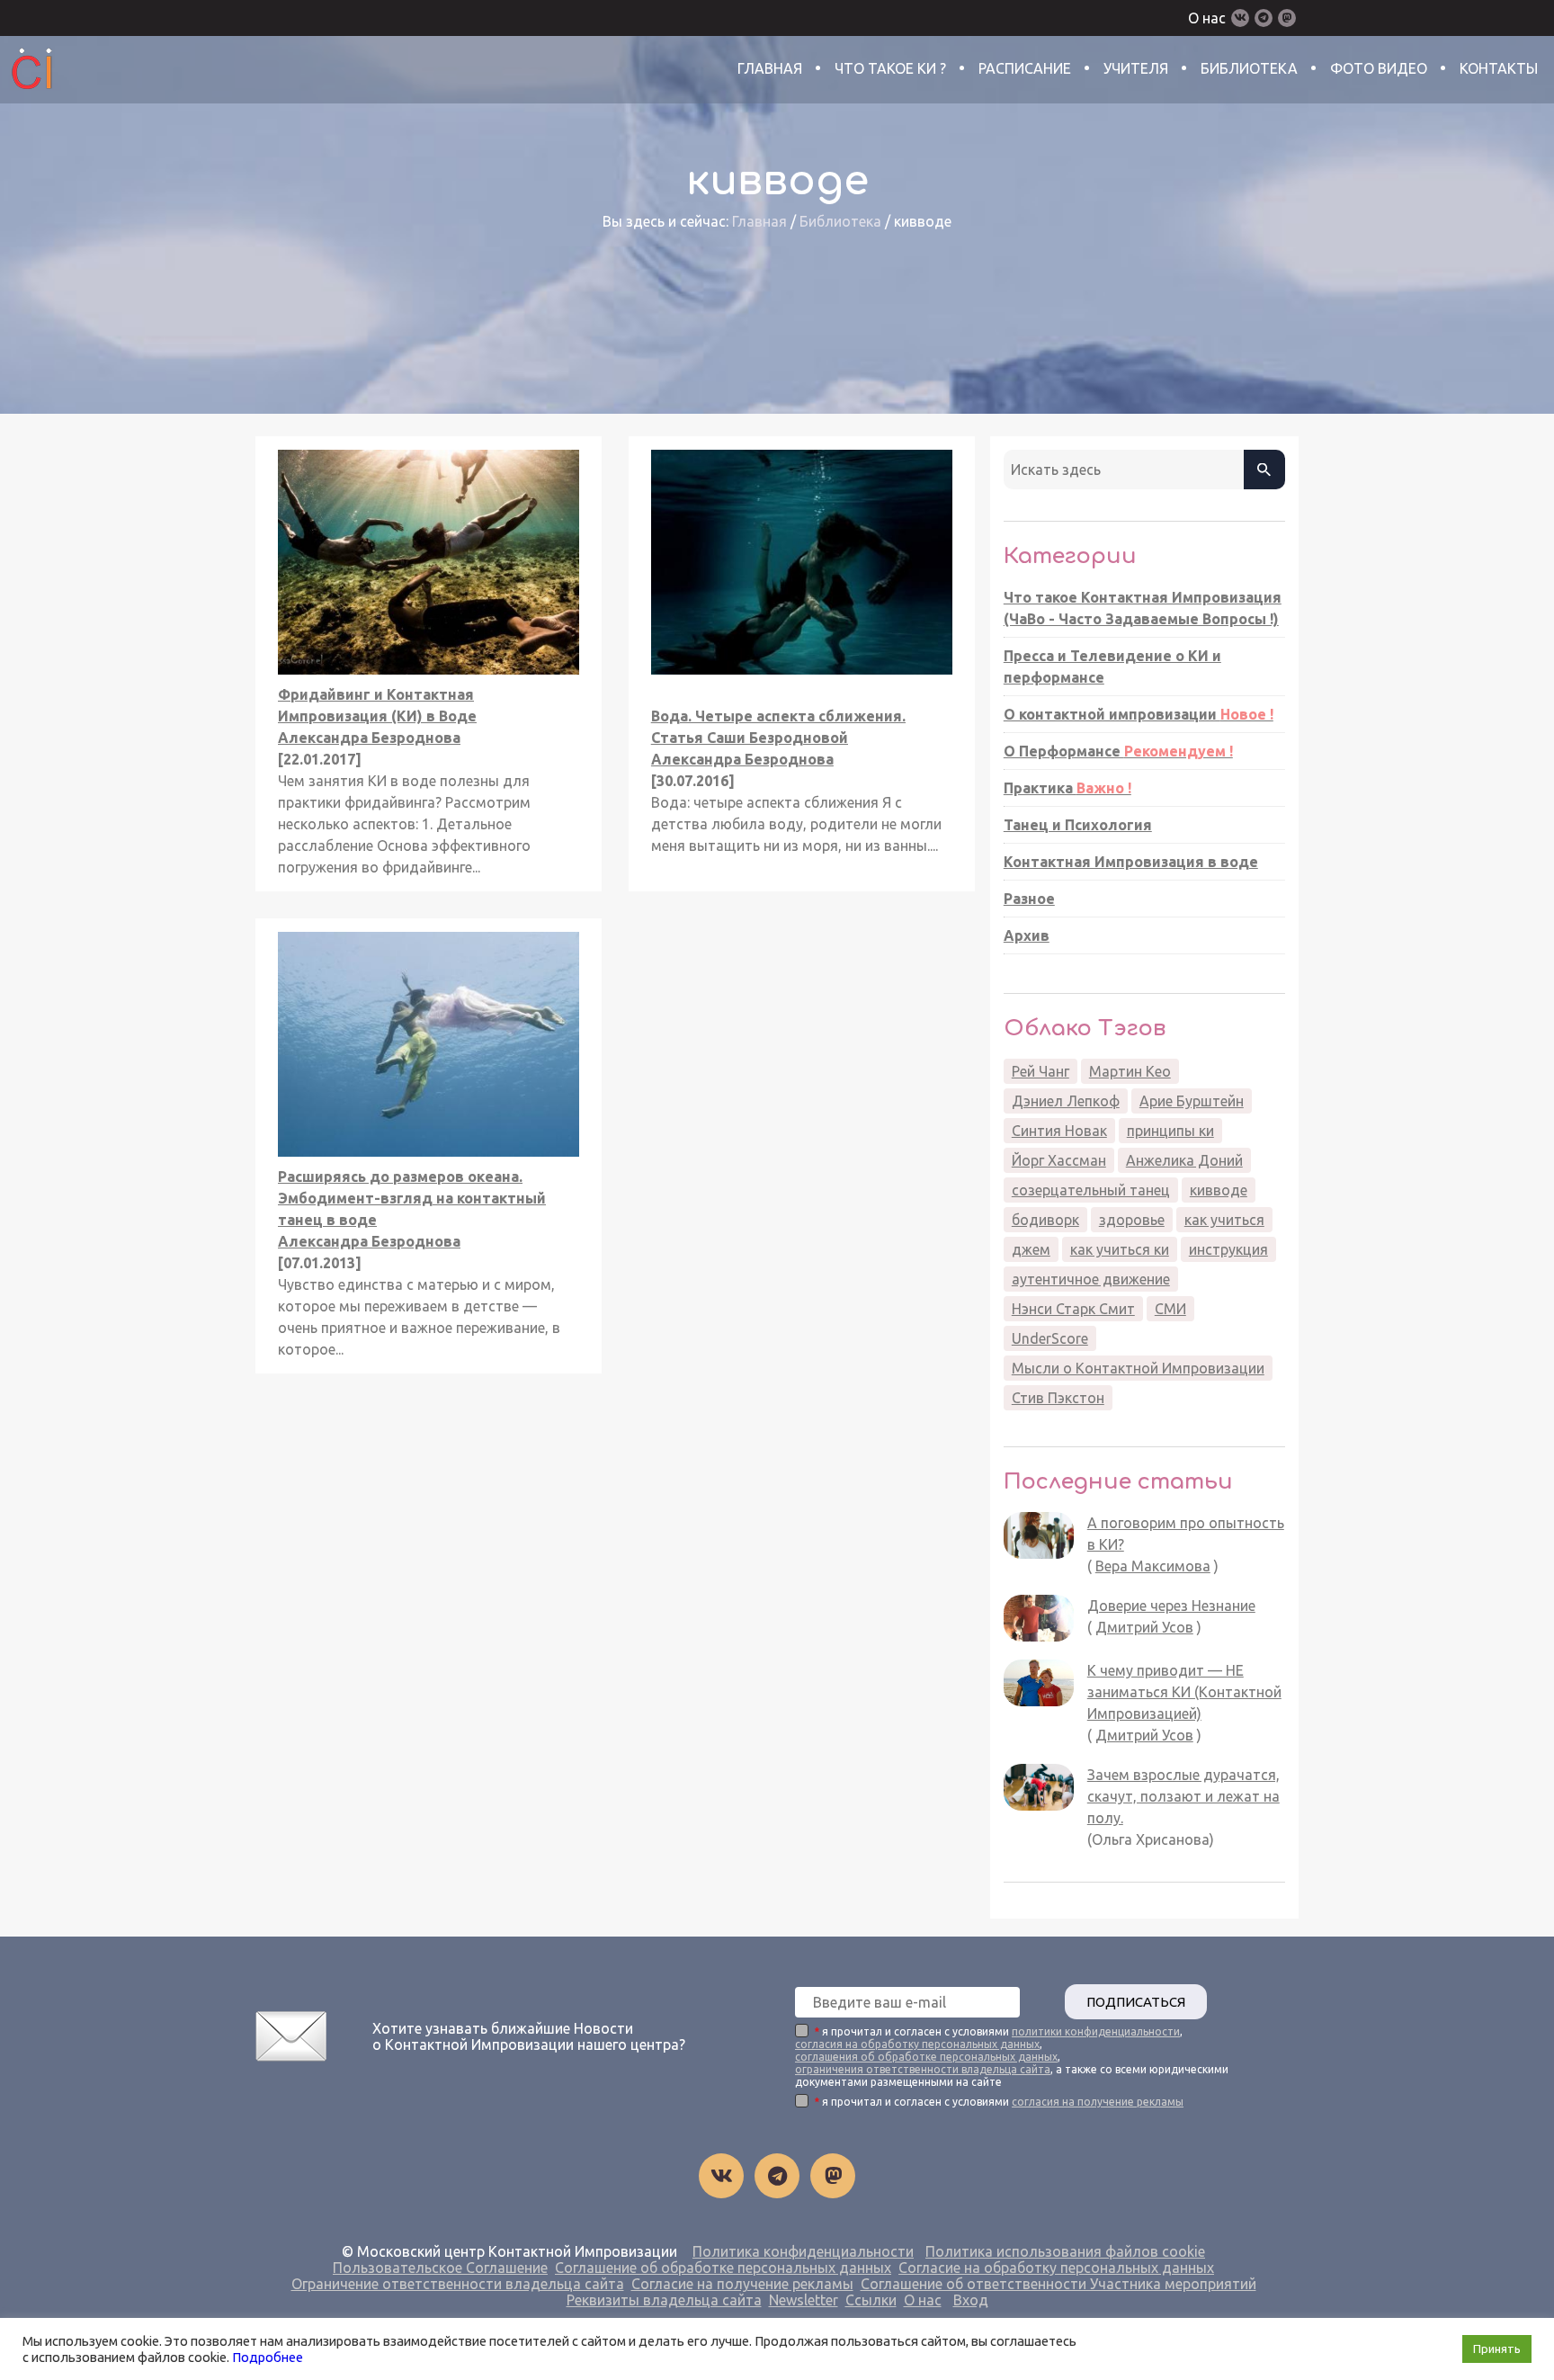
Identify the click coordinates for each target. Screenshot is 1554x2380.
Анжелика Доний (1184, 1160)
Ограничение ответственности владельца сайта (458, 2284)
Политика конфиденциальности (803, 2251)
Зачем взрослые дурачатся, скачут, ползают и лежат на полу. (1183, 1796)
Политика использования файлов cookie (1065, 2251)
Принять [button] (1497, 2349)
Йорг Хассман (1059, 1160)
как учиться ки (1120, 1249)
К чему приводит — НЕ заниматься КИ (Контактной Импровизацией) (1184, 1692)
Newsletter (804, 2300)
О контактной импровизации (1139, 714)
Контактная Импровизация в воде (1131, 862)
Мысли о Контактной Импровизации (1138, 1368)
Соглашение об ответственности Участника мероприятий (1058, 2284)
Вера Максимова (1153, 1566)
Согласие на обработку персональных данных (1056, 2268)
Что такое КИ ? (890, 68)
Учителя (1136, 68)
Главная (770, 68)
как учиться (1224, 1220)
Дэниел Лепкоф (1066, 1101)
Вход (971, 2300)
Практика (1067, 788)
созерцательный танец (1091, 1190)
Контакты (1499, 68)
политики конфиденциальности (1096, 2031)
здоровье (1132, 1220)
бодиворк (1045, 1220)
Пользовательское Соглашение (440, 2268)
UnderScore (1050, 1338)
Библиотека (1249, 68)
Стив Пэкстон (1058, 1398)
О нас (1207, 18)
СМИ (1170, 1309)
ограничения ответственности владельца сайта (923, 2069)
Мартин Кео (1130, 1071)
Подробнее (268, 2357)
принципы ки (1170, 1131)
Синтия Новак (1059, 1131)
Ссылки (871, 2300)
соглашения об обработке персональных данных (926, 2057)
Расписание (1025, 68)
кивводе (1219, 1190)
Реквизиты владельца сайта (664, 2300)
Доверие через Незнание (1171, 1606)
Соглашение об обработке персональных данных (723, 2268)
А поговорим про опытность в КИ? (1186, 1534)
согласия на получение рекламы (1098, 2102)
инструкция (1228, 1249)
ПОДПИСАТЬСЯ (1136, 2002)
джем (1031, 1249)
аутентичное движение (1091, 1279)
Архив (1027, 935)
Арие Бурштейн (1192, 1101)
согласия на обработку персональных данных (917, 2044)
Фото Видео (1379, 68)
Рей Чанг (1040, 1071)
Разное (1029, 899)
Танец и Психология (1078, 825)
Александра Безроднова (369, 738)
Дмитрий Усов (1144, 1627)
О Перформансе (1118, 751)
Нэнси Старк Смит (1073, 1309)
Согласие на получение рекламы (742, 2284)
